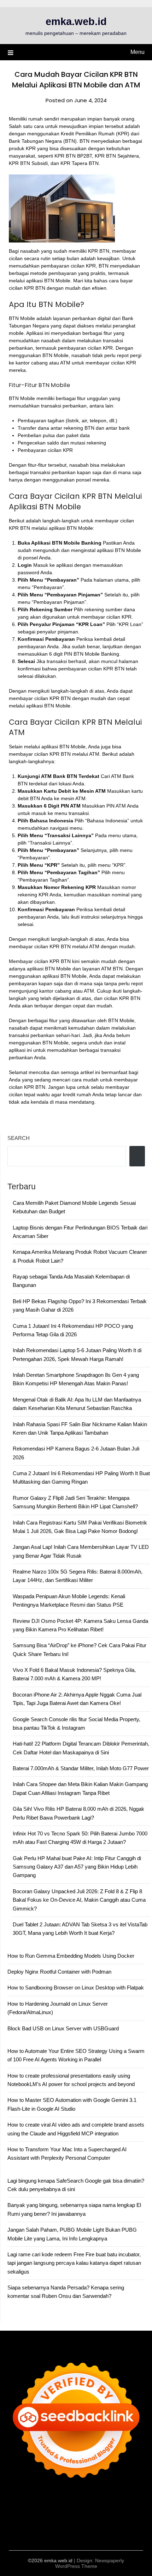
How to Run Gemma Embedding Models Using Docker (71, 1956)
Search (19, 1138)
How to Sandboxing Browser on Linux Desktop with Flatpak (76, 1988)
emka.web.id (76, 22)
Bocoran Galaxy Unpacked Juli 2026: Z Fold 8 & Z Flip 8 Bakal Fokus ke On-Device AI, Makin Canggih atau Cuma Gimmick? (79, 1900)
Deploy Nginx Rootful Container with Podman (59, 1972)
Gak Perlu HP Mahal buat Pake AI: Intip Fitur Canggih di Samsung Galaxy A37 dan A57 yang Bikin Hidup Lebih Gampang (77, 1867)
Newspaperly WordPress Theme (90, 2563)
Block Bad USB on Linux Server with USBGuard (63, 2028)
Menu (138, 52)
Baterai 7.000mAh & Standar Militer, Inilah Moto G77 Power (81, 1768)
